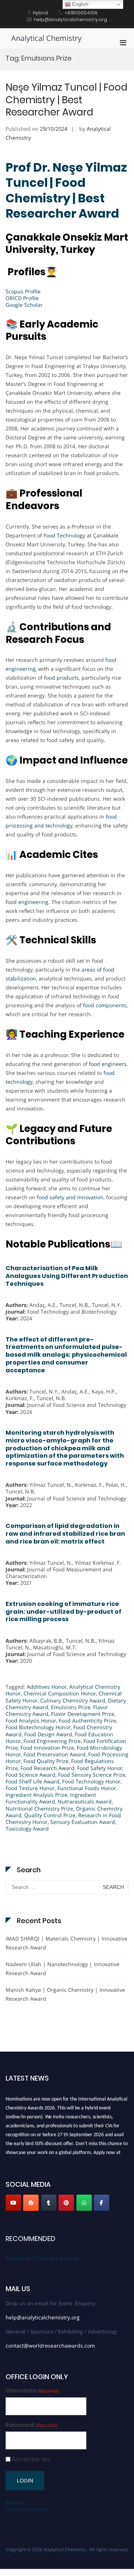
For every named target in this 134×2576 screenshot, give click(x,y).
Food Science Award (31, 1775)
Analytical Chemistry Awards (42, 2258)
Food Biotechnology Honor (38, 1727)
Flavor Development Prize (83, 1714)
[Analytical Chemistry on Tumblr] (49, 2203)
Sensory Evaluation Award (83, 1822)
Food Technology (64, 535)
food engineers (108, 1064)
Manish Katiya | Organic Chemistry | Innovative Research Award (65, 1994)
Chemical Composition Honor (60, 1693)
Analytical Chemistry (46, 38)
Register (16, 2502)
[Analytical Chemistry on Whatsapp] (84, 2203)
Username (32, 2390)
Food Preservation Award (55, 1754)
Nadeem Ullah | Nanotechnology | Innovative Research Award (63, 1969)
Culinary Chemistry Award (73, 1700)
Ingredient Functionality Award (51, 1798)
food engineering (27, 902)
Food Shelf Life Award (33, 1781)
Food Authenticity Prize (87, 1720)
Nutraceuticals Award (85, 1801)
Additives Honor (47, 1687)
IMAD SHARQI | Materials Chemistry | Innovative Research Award (66, 1943)
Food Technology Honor (91, 1781)
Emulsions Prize (71, 1707)
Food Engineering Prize (52, 1741)
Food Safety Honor (100, 1768)
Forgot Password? (27, 2509)
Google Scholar (24, 305)
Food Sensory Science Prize (92, 1775)
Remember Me (31, 2459)
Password (31, 2425)
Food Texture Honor (30, 1788)
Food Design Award (48, 1734)
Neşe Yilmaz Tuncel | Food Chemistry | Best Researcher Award (66, 100)
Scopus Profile (23, 291)
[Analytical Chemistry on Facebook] (102, 2203)
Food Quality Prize (46, 1761)
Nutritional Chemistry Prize (39, 1809)
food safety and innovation (70, 1197)
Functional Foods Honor (87, 1788)
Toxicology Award (27, 1829)
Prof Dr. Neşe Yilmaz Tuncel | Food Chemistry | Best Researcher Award (66, 191)
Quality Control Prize (50, 1815)
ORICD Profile (22, 298)
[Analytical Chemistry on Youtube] (13, 2203)
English (79, 4)
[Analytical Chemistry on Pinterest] (66, 2203)
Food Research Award (47, 1768)
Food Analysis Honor (31, 1720)
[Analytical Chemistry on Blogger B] (31, 2203)
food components (105, 1005)
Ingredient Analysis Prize (36, 1795)
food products (61, 678)
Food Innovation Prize (47, 1748)
